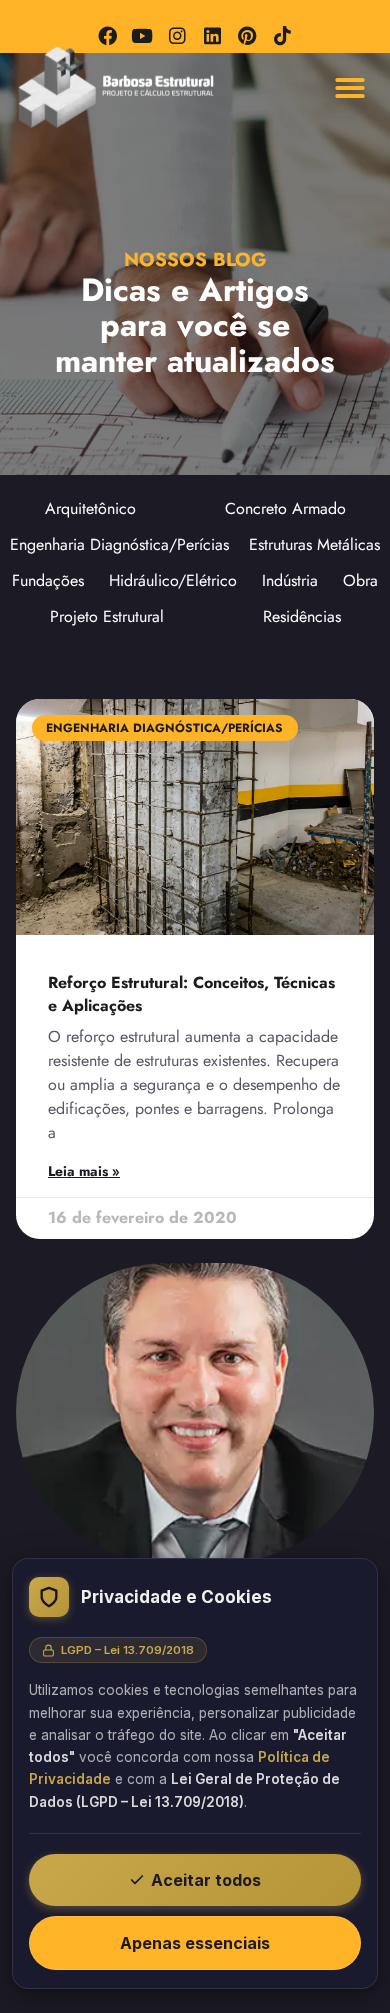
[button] (350, 88)
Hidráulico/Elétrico (173, 580)
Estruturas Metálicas (314, 544)
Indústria (290, 580)
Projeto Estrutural (107, 616)
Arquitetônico (90, 508)
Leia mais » (84, 1171)
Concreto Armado (285, 508)
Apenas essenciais (195, 1943)
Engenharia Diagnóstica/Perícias (119, 544)
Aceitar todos (206, 1880)
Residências (302, 616)
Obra (360, 580)
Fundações (48, 580)
